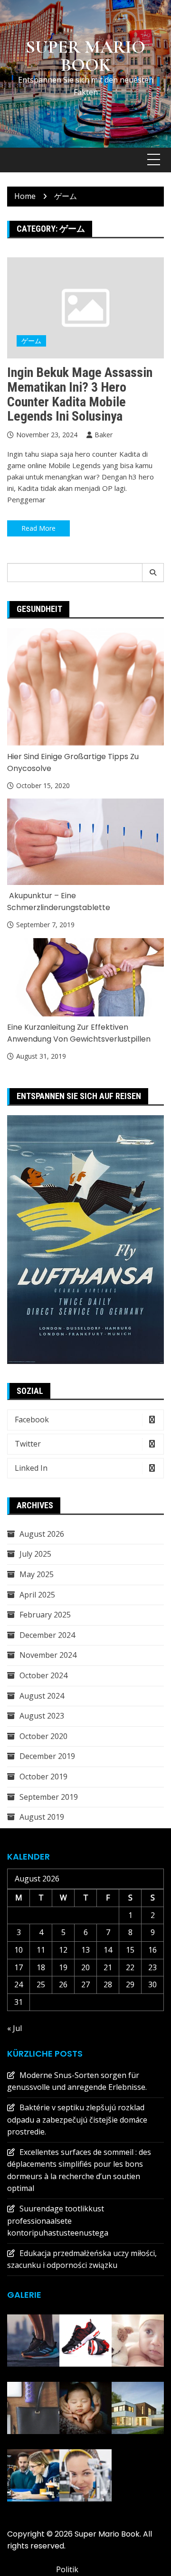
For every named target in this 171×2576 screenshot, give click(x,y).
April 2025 (37, 1595)
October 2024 (43, 1675)
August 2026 (42, 1534)
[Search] (153, 573)
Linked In (31, 1468)
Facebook (32, 1420)
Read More (38, 528)
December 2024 (47, 1635)
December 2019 (47, 1756)
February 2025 (45, 1615)
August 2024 (42, 1696)
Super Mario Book (85, 56)
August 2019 (42, 1817)
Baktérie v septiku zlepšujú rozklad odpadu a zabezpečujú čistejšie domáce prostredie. (77, 2120)
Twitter (28, 1444)
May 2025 (37, 1574)
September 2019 (49, 1797)
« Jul (14, 2028)
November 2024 (48, 1655)
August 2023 (42, 1716)
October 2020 (43, 1736)
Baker (104, 435)
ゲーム (31, 341)
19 (63, 1967)
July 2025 (35, 1554)
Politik (67, 2569)
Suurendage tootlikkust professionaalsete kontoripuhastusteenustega (58, 2221)
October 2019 (43, 1777)
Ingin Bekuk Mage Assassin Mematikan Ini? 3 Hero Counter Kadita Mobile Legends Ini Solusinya (80, 394)
